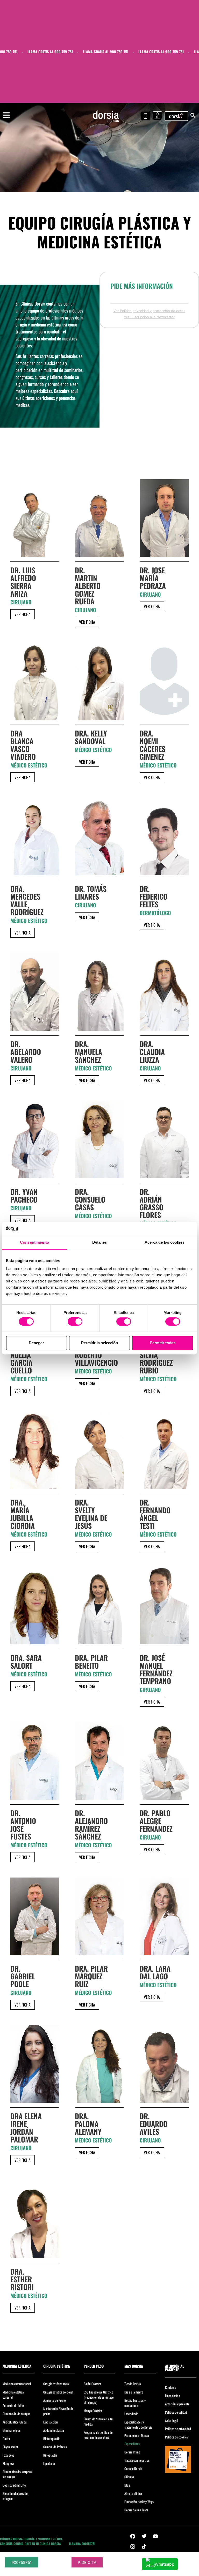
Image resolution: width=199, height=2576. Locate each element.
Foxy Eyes (8, 2455)
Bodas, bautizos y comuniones (135, 2403)
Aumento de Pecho (55, 2400)
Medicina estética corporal (13, 2395)
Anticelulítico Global (15, 2422)
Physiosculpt (10, 2447)
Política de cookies (176, 2437)
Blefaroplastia (52, 2438)
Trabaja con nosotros (137, 2460)
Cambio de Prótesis (55, 2447)
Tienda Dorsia (133, 2384)
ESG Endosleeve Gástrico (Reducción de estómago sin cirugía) (99, 2397)
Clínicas (129, 2477)
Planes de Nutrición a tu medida (98, 2421)
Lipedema (49, 2463)
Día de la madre (134, 2392)
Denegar (36, 1343)
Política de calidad (176, 2412)
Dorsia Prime (132, 2452)
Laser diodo (131, 2414)
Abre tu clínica (133, 2493)
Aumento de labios (14, 2405)
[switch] (75, 1321)
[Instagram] (133, 2547)
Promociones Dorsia (137, 2435)
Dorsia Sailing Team (136, 2510)
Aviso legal (172, 2420)
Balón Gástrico (93, 2384)
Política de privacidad (178, 2429)
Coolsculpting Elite (14, 2485)
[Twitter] (144, 2536)
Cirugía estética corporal (58, 2392)
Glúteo (7, 2438)
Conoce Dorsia (133, 2468)
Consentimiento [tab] (34, 1242)
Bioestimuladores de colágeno (15, 2496)
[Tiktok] (144, 2547)
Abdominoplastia (54, 2430)
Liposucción (51, 2422)
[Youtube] (155, 2536)
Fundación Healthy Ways (139, 2502)
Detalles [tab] (100, 1242)
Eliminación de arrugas (16, 2414)
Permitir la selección (99, 1343)
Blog (127, 2485)
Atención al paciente (177, 2404)
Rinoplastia (50, 2455)
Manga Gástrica (93, 2411)
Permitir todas (163, 1343)
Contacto (171, 2387)
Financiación (173, 2396)
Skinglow (8, 2463)
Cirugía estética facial (56, 2384)
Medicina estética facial (17, 2384)
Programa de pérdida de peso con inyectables (98, 2435)
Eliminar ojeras (12, 2430)
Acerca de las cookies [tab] (165, 1242)
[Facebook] (133, 2536)
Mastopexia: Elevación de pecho (58, 2411)
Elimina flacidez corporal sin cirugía (17, 2474)
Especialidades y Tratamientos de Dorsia (138, 2425)
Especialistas (132, 2444)
